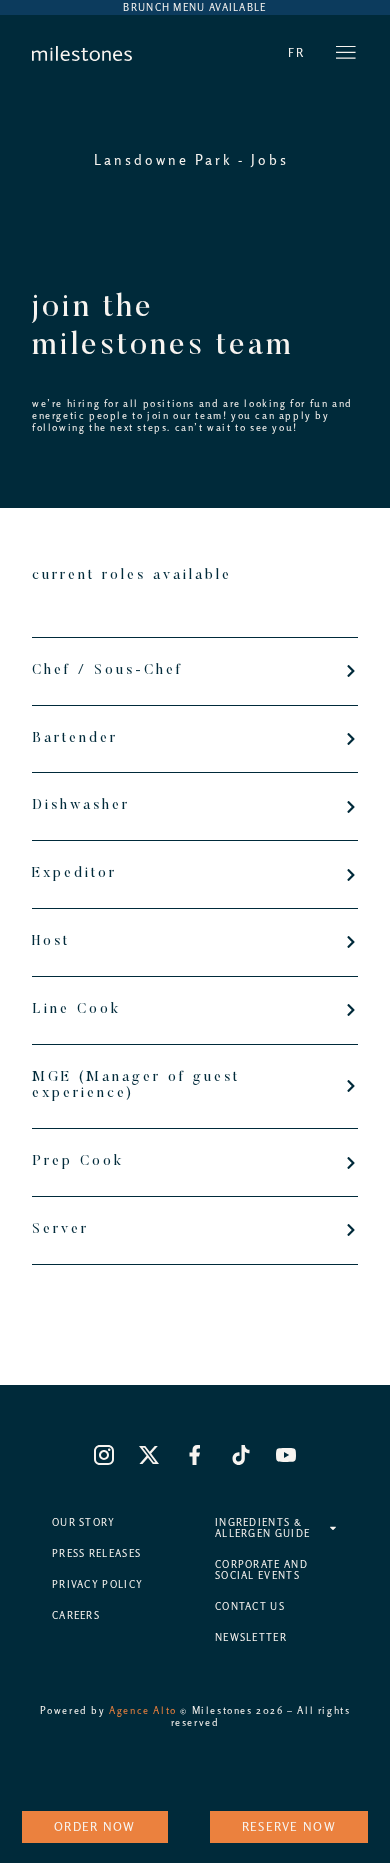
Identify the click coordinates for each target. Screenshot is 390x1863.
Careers (76, 1615)
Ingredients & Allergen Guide (262, 1528)
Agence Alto (143, 1710)
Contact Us (250, 1606)
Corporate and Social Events (261, 1570)
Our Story (84, 1522)
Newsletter (251, 1637)
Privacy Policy (97, 1584)
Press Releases (96, 1553)
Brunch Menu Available (194, 7)
